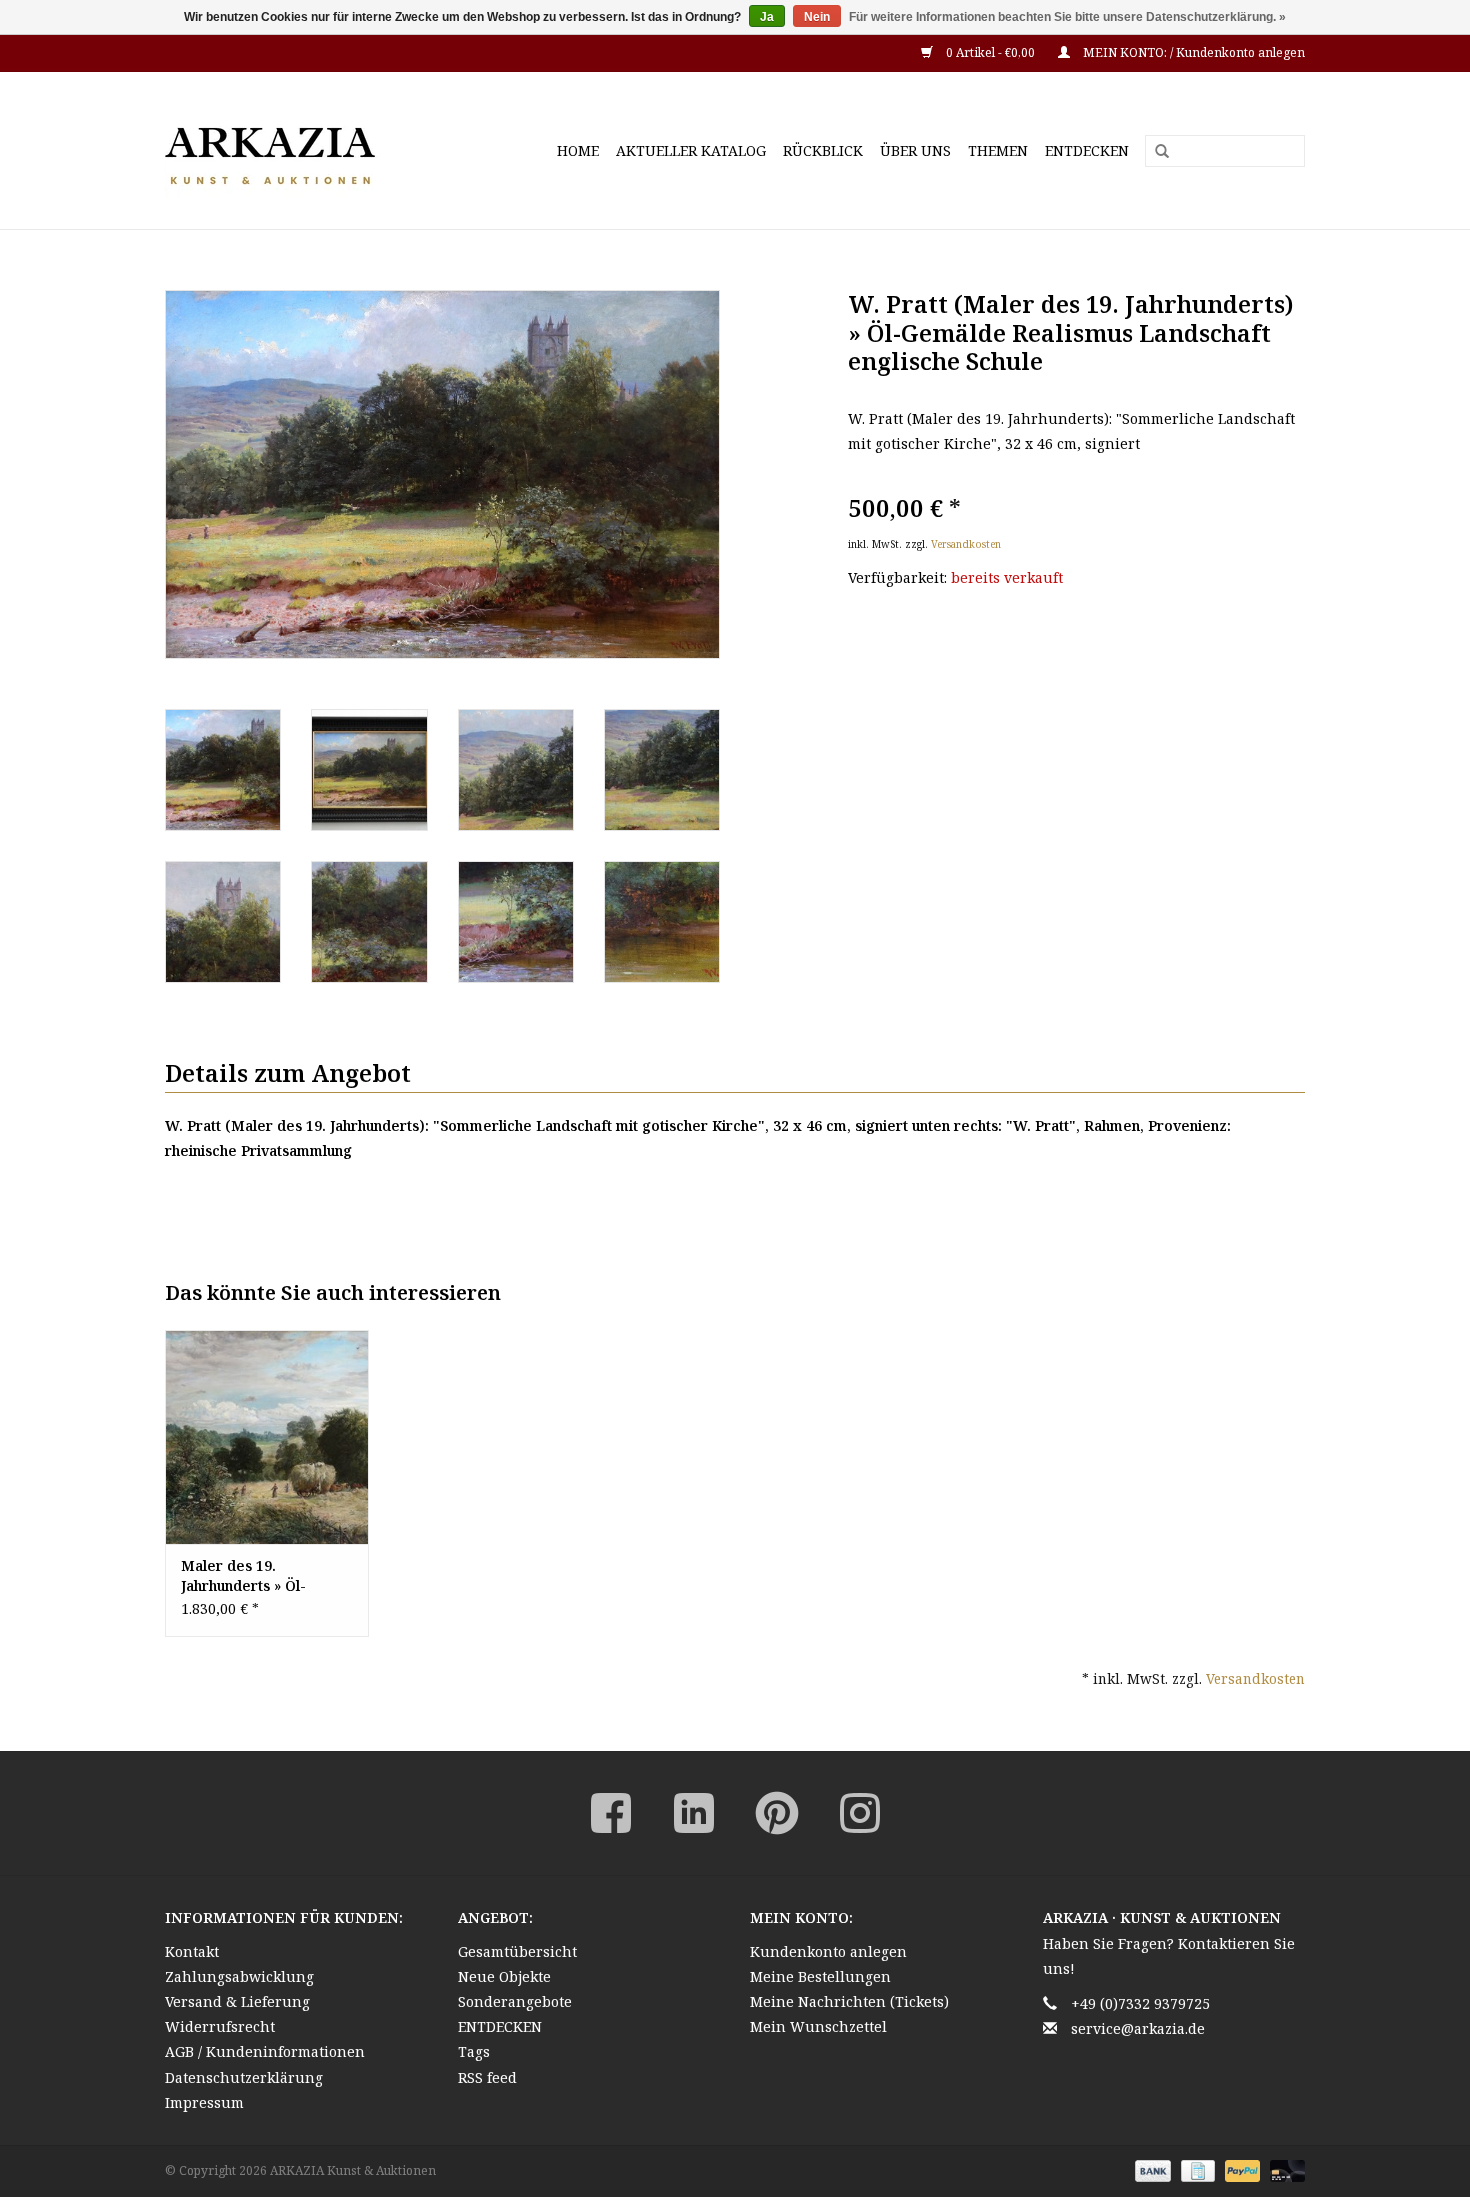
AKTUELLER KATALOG (691, 150)
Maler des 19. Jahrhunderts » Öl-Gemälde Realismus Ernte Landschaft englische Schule (249, 1576)
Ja (767, 17)
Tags (474, 2051)
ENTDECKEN (1087, 150)
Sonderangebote (515, 2001)
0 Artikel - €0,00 (990, 52)
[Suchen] (1155, 152)
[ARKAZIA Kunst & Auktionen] (305, 150)
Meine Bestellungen (820, 1976)
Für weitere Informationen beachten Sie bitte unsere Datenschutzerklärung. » (1067, 17)
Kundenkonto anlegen (828, 1951)
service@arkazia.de (1138, 2028)
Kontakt (192, 1951)
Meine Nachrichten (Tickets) (849, 2001)
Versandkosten (966, 544)
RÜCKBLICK (823, 150)
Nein (817, 17)
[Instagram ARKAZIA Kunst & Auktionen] (860, 1813)
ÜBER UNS (915, 150)
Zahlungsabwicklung (239, 1976)
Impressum (204, 2102)
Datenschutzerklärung (244, 2077)
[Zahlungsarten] (1150, 2169)
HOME (578, 150)
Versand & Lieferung (237, 2001)
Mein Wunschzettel (818, 2026)
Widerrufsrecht (220, 2026)
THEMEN (998, 150)
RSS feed (487, 2077)
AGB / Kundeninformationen (265, 2051)
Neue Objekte (504, 1976)
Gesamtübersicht (517, 1951)
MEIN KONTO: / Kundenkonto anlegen (1192, 52)
